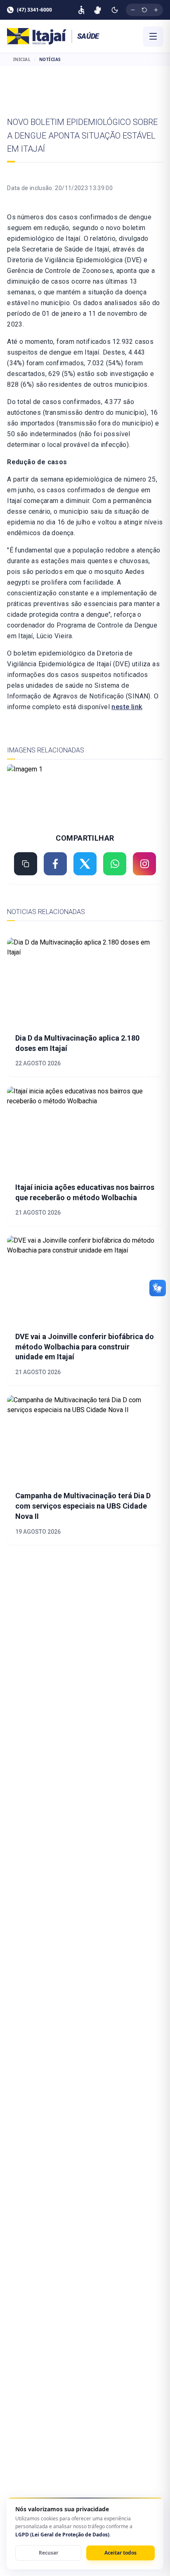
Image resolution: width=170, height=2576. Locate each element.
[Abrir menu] (153, 36)
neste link (127, 707)
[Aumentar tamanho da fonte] (156, 10)
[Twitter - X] (85, 864)
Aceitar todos (120, 2553)
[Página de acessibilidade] (81, 10)
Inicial (22, 59)
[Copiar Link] (26, 864)
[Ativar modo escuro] (115, 10)
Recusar (48, 2553)
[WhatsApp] (115, 864)
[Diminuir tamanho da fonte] (133, 10)
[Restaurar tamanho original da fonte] (144, 10)
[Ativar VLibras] (98, 10)
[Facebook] (55, 864)
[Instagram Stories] (144, 864)
